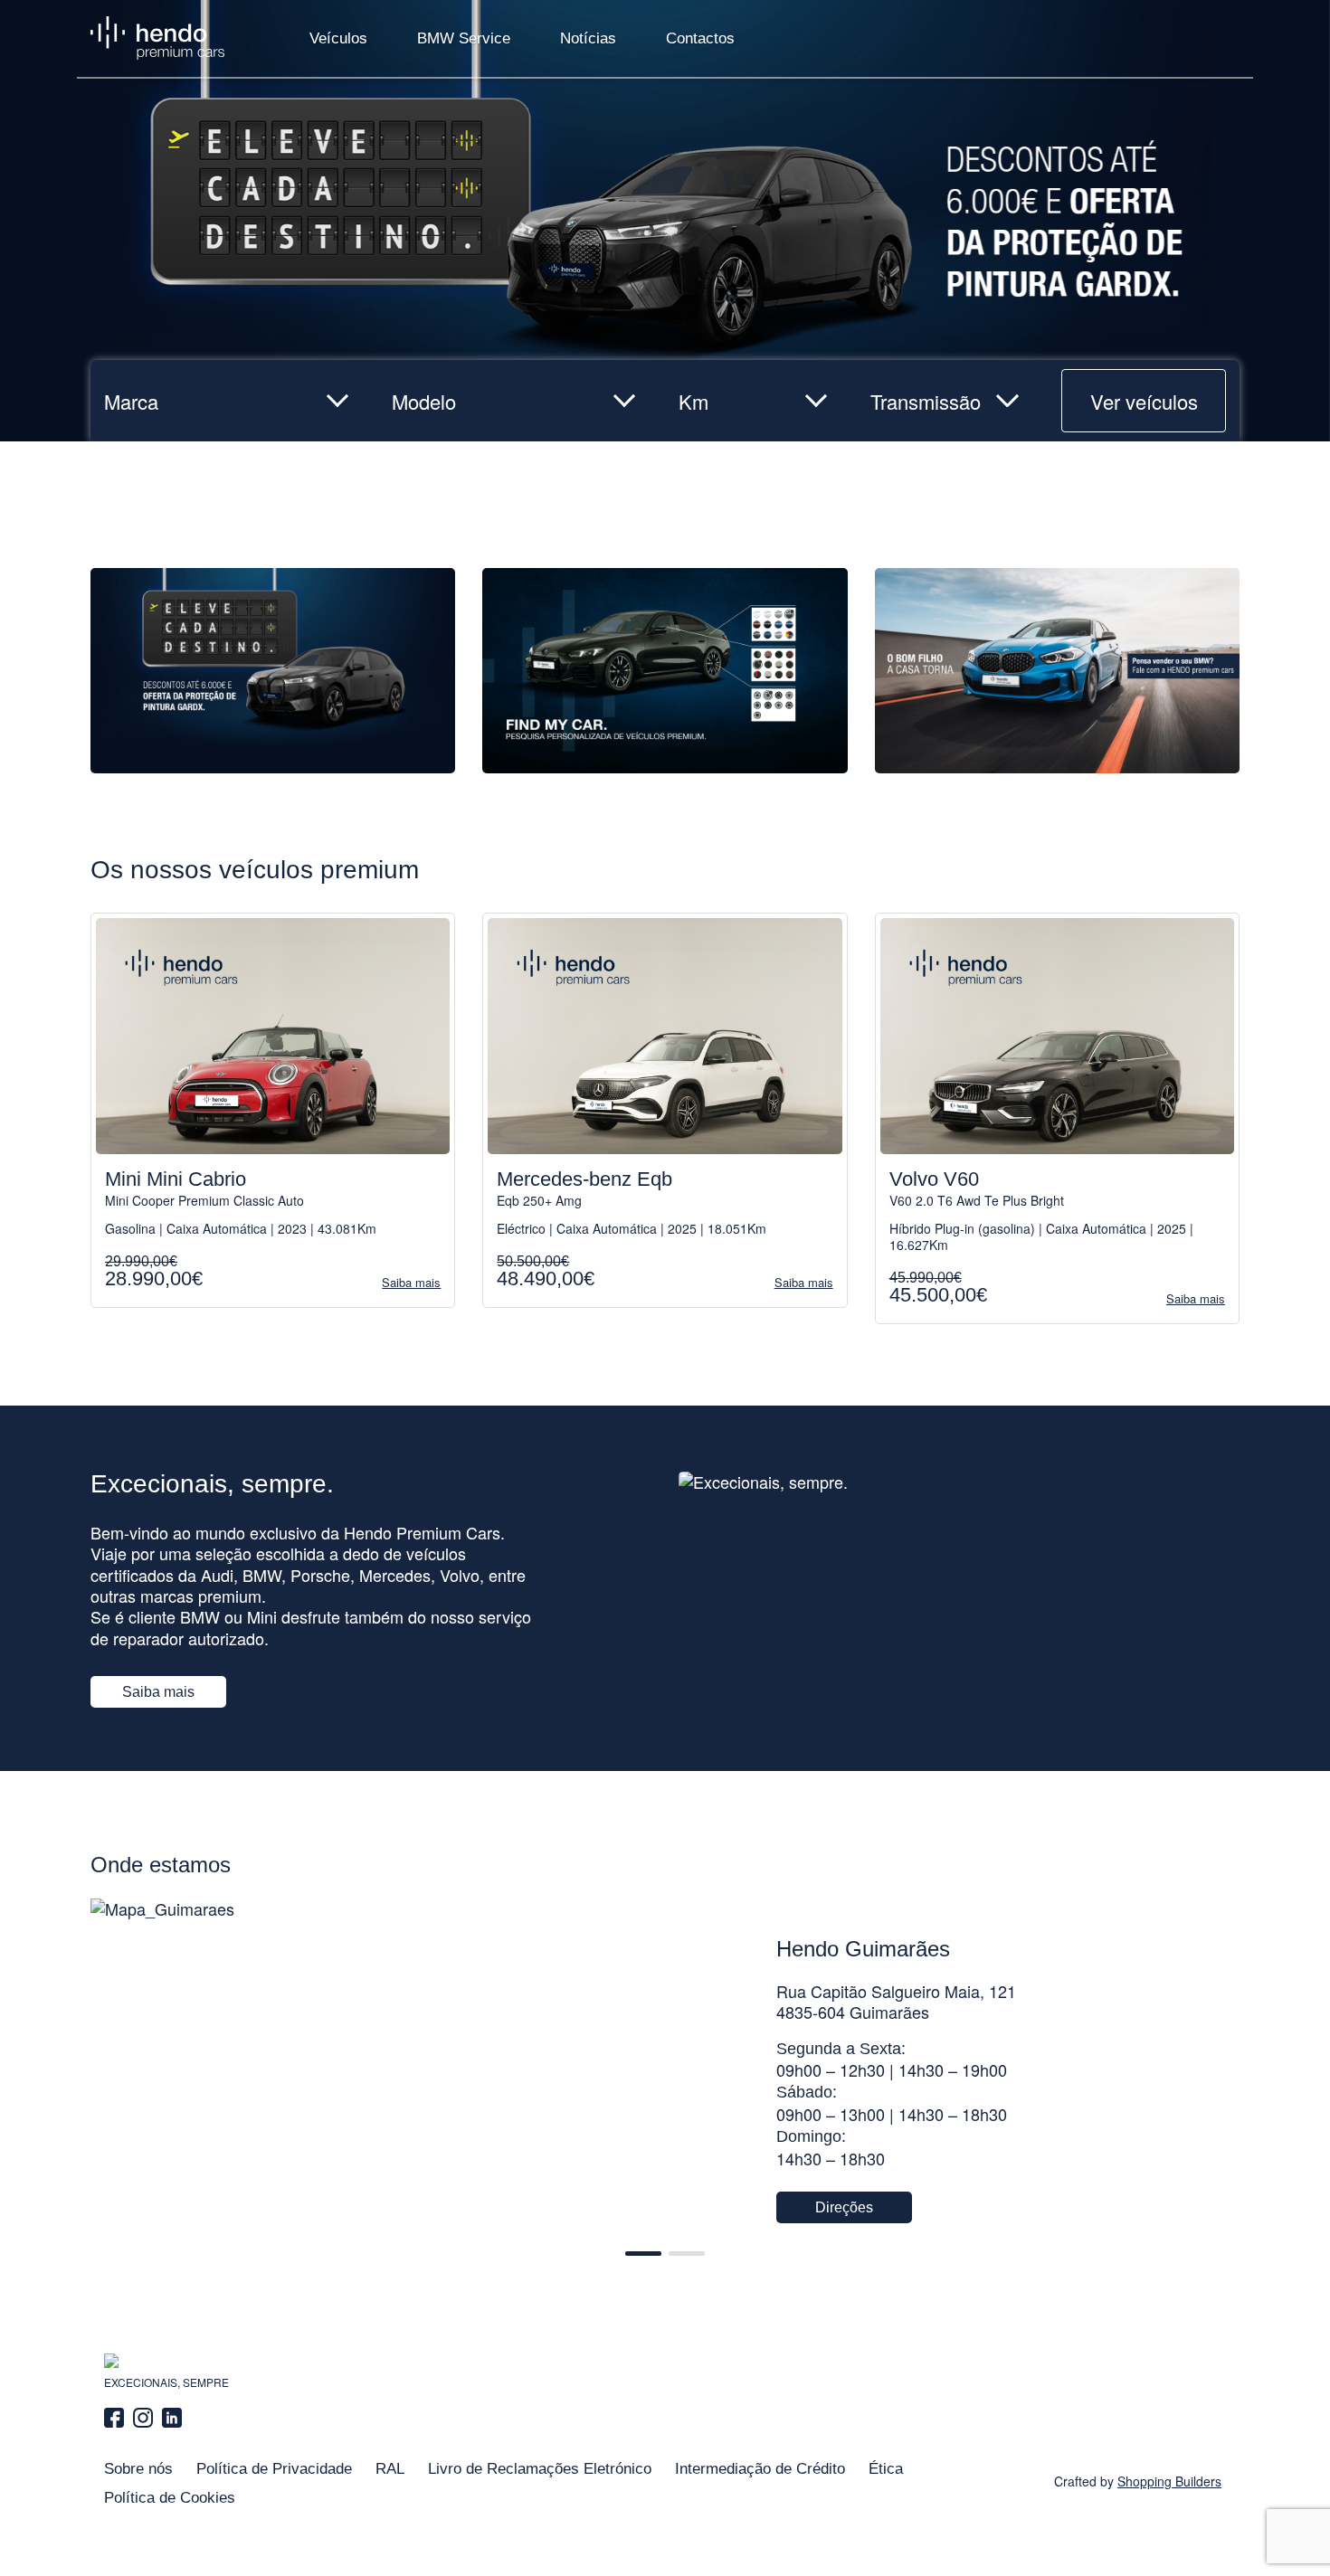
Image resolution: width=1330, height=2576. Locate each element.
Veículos (338, 38)
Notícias (588, 38)
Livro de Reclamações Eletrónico (540, 2469)
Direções (844, 2207)
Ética (886, 2469)
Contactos (700, 38)
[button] (643, 2254)
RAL (390, 2469)
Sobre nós (138, 2469)
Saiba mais (158, 1692)
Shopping (1169, 2481)
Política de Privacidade (274, 2469)
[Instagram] (143, 2418)
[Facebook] (116, 2418)
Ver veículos (1144, 401)
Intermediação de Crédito (760, 2469)
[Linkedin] (172, 2418)
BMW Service (464, 38)
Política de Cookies (170, 2498)
